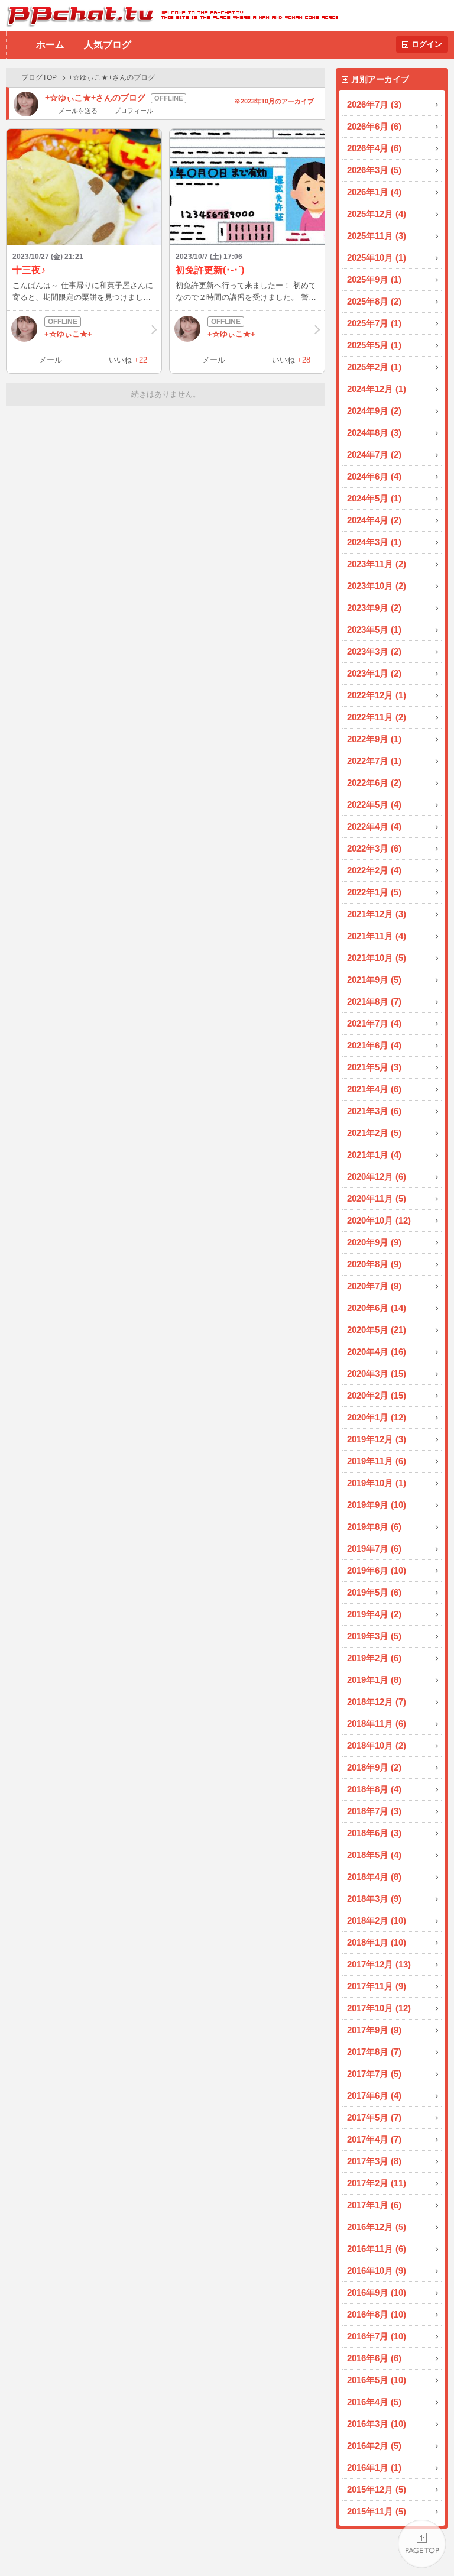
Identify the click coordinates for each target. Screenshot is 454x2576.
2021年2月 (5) (374, 1133)
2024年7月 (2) (374, 454)
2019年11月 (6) (377, 1461)
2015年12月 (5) (377, 2489)
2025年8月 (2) (374, 301)
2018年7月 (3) (374, 1811)
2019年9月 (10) (377, 1505)
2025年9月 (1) (374, 279)
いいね (128, 360)
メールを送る (78, 111)
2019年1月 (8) (374, 1680)
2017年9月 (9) (374, 2030)
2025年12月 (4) (377, 214)
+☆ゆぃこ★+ (68, 334)
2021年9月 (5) (374, 980)
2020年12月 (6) (377, 1177)
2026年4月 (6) (374, 148)
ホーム (50, 45)
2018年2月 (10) (377, 1920)
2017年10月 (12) (379, 2008)
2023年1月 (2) (374, 673)
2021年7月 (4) (374, 1023)
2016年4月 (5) (374, 2402)
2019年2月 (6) (374, 1658)
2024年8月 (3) (374, 433)
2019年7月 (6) (374, 1548)
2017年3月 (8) (374, 2161)
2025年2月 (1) (374, 367)
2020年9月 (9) (374, 1242)
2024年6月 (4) (374, 476)
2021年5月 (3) (374, 1067)
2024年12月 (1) (377, 389)
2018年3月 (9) (374, 1899)
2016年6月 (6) (374, 2358)
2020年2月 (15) (377, 1395)
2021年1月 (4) (374, 1155)
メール (51, 360)
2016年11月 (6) (377, 2249)
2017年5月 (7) (374, 2117)
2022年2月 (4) (374, 870)
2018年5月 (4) (374, 1855)
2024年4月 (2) (374, 520)
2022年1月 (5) (374, 892)
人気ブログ (108, 45)
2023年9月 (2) (374, 608)
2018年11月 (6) (377, 1724)
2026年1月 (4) (374, 192)
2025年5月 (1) (374, 345)
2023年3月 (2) (374, 651)
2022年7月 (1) (374, 761)
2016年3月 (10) (377, 2424)
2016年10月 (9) (377, 2271)
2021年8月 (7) (374, 1001)
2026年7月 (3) (374, 104)
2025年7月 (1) (374, 323)
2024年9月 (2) (374, 411)
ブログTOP (39, 77)
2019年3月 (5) (374, 1636)
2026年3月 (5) (374, 170)
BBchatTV (169, 16)
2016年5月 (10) (377, 2380)
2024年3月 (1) (374, 542)
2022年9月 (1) (374, 739)
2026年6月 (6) (374, 126)
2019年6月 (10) (377, 1570)
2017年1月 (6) (374, 2205)
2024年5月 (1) (374, 498)
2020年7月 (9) (374, 1286)
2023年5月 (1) (374, 630)
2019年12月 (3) (377, 1439)
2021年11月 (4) (377, 936)
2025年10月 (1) (377, 258)
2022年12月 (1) (377, 695)
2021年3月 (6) (374, 1111)
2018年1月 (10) (377, 1942)
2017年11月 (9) (377, 1986)
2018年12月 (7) (377, 1702)
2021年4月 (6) (374, 1089)
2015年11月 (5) (377, 2511)
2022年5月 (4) (374, 805)
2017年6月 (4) (374, 2096)
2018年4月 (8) (374, 1877)
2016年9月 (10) (377, 2292)
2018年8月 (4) (374, 1789)
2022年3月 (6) (374, 848)
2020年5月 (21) (377, 1330)
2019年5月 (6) (374, 1592)
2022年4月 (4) (374, 826)
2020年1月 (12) (377, 1417)
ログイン (427, 44)
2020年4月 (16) (377, 1352)
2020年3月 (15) (377, 1373)
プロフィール (133, 111)
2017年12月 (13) (379, 1964)
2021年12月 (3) (377, 914)
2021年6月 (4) (374, 1045)
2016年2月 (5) (374, 2446)
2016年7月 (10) (377, 2336)
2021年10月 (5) (377, 958)
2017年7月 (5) (374, 2074)
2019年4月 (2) (374, 1614)
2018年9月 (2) (374, 1767)
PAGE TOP (422, 2544)
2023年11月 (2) (377, 564)
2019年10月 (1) (377, 1483)
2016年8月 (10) (377, 2314)
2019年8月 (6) (374, 1527)
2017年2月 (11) (377, 2183)
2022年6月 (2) (374, 783)
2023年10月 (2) (377, 586)
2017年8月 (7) (374, 2052)
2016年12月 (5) (377, 2227)
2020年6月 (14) (377, 1308)
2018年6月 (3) (374, 1833)
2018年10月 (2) (377, 1745)
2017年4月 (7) (374, 2139)
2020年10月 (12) (379, 1220)
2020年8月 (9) (374, 1264)
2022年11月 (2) (377, 717)
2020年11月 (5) (377, 1198)
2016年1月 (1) (374, 2467)
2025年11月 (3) (377, 236)
